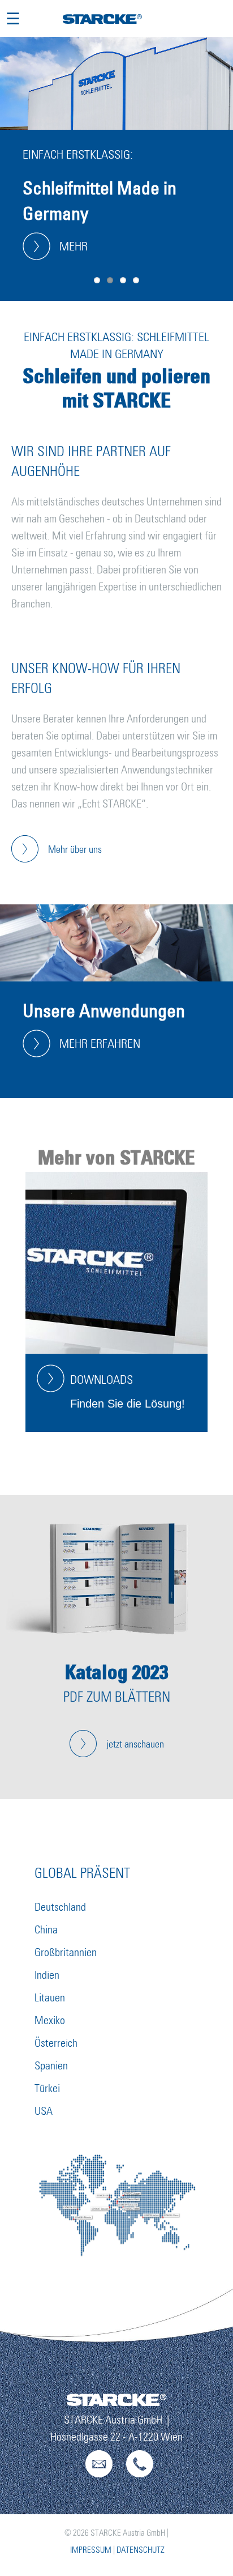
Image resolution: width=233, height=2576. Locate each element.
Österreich (56, 2043)
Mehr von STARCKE (116, 1157)
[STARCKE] (102, 20)
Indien (47, 1975)
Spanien (51, 2066)
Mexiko (50, 2021)
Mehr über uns (75, 850)
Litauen (50, 1998)
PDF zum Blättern (117, 1697)
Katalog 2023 (117, 1672)
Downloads (102, 1380)
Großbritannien (66, 1953)
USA (44, 2111)
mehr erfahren (100, 1044)
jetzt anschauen (135, 1745)
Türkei (47, 2089)
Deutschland (60, 1907)
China (46, 1930)
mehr (74, 247)
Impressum (91, 2550)
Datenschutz (141, 2550)
